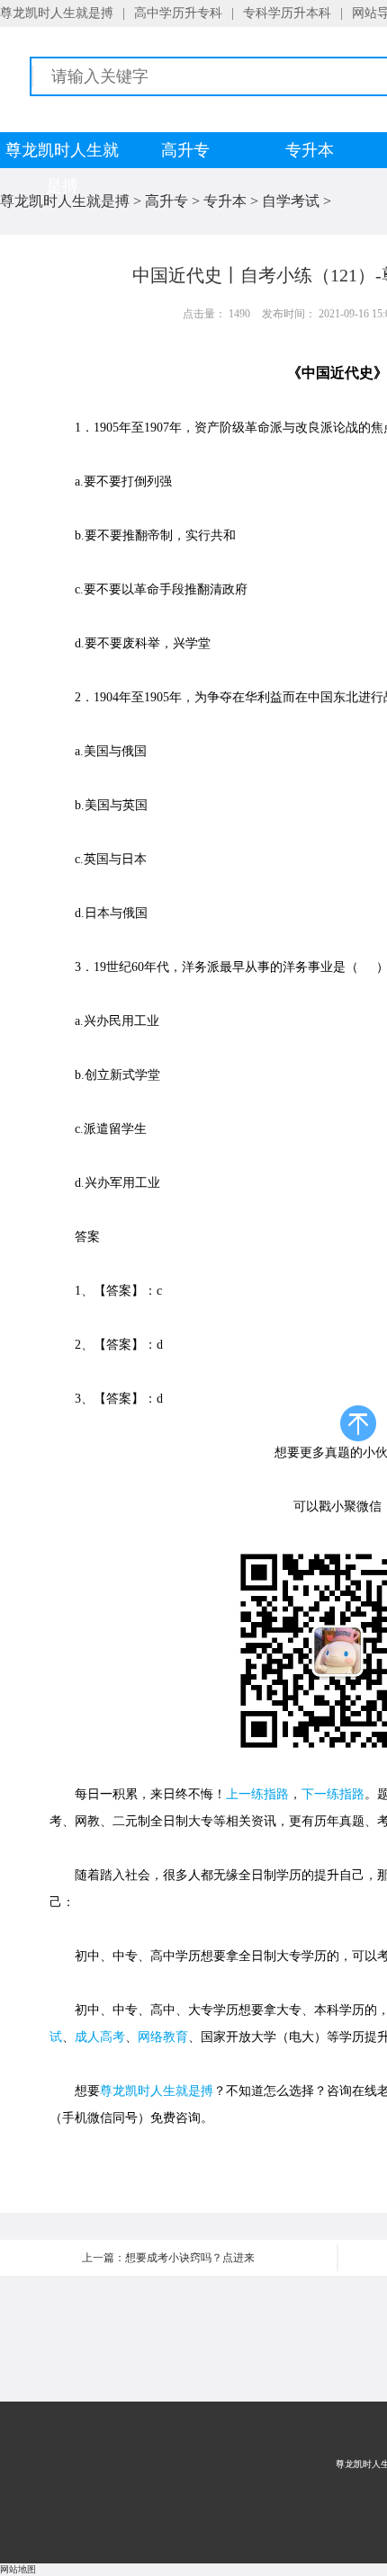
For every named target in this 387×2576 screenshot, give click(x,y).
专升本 (310, 150)
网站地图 (18, 2569)
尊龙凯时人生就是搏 (57, 13)
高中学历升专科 (178, 13)
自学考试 (291, 201)
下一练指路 (333, 1794)
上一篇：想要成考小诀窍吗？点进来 (168, 2258)
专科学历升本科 (287, 13)
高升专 (185, 150)
